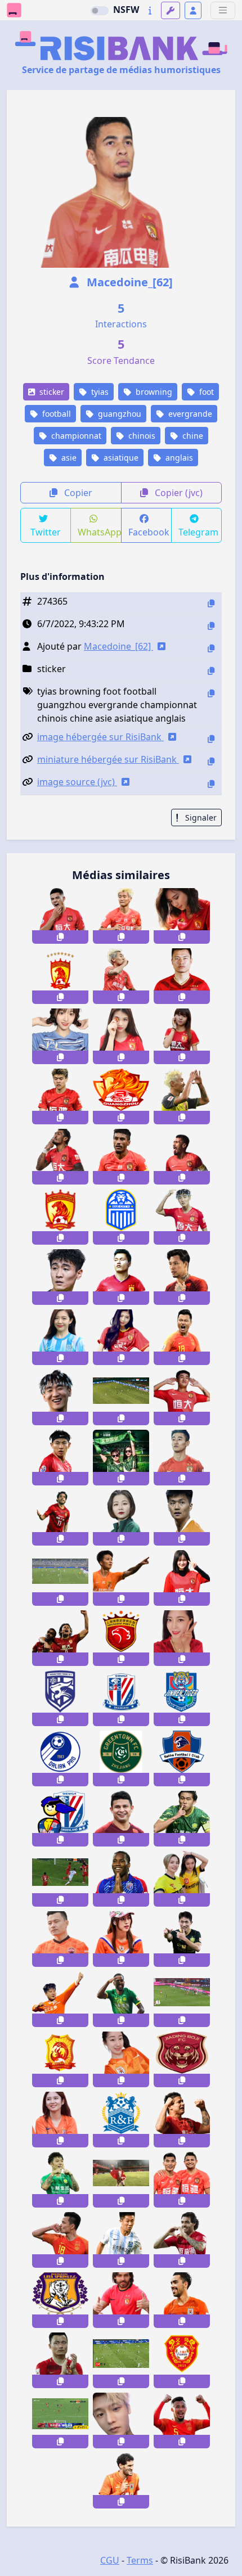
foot (205, 392)
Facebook (149, 532)
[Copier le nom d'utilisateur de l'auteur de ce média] (211, 648)
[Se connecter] (193, 10)
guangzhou (118, 414)
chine (192, 436)
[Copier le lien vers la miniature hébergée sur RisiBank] (211, 761)
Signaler (200, 818)
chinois (141, 436)
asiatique (120, 458)
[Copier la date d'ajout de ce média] (211, 626)
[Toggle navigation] (223, 10)
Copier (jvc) (178, 493)
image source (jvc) (77, 782)
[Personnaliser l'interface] (171, 10)
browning (153, 392)
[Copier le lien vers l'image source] (211, 784)
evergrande (189, 414)
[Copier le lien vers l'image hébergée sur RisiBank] (211, 739)
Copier (77, 493)
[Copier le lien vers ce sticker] (60, 937)
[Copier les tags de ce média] (211, 693)
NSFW (126, 10)
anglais (178, 458)
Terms (140, 2560)
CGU (110, 2560)
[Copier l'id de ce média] (211, 603)
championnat (75, 436)
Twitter (46, 532)
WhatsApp (99, 532)
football (55, 414)
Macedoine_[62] (128, 282)
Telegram (198, 532)
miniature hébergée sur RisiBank (108, 759)
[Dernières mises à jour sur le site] (150, 10)
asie (68, 458)
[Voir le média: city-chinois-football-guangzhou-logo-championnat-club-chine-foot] (121, 2120)
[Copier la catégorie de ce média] (211, 671)
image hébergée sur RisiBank (100, 737)
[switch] (100, 11)
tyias (99, 392)
